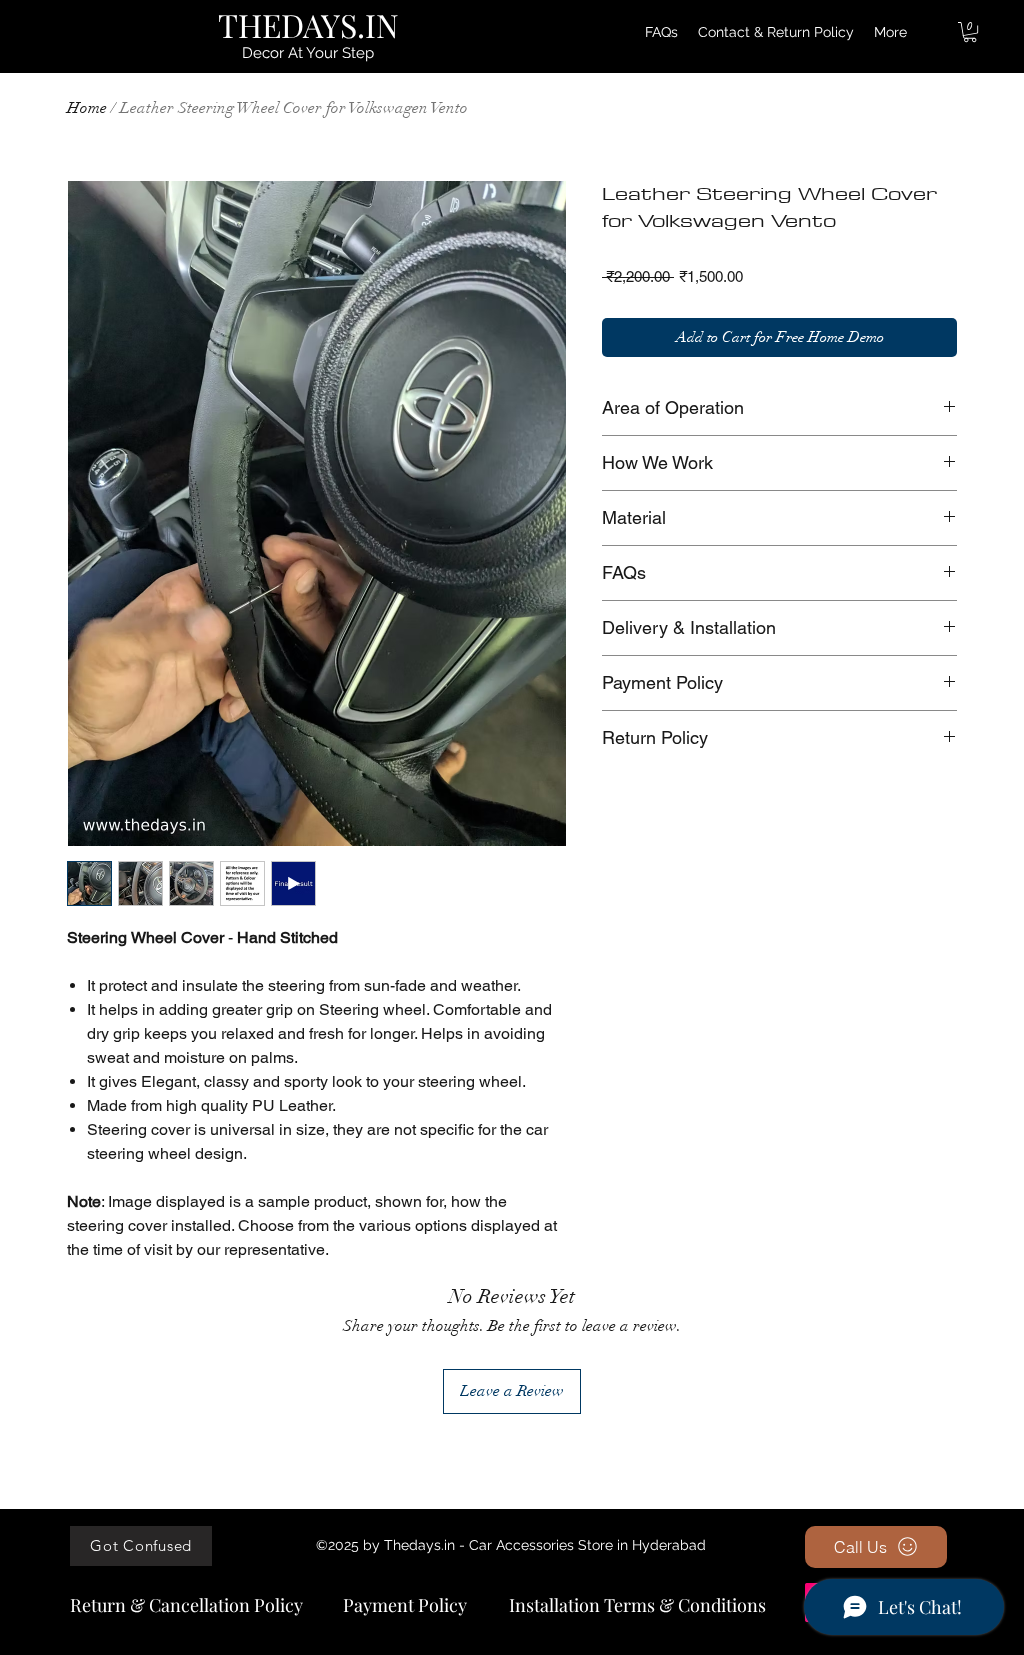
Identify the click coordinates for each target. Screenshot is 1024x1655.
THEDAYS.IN (308, 24)
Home (87, 108)
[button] (970, 32)
